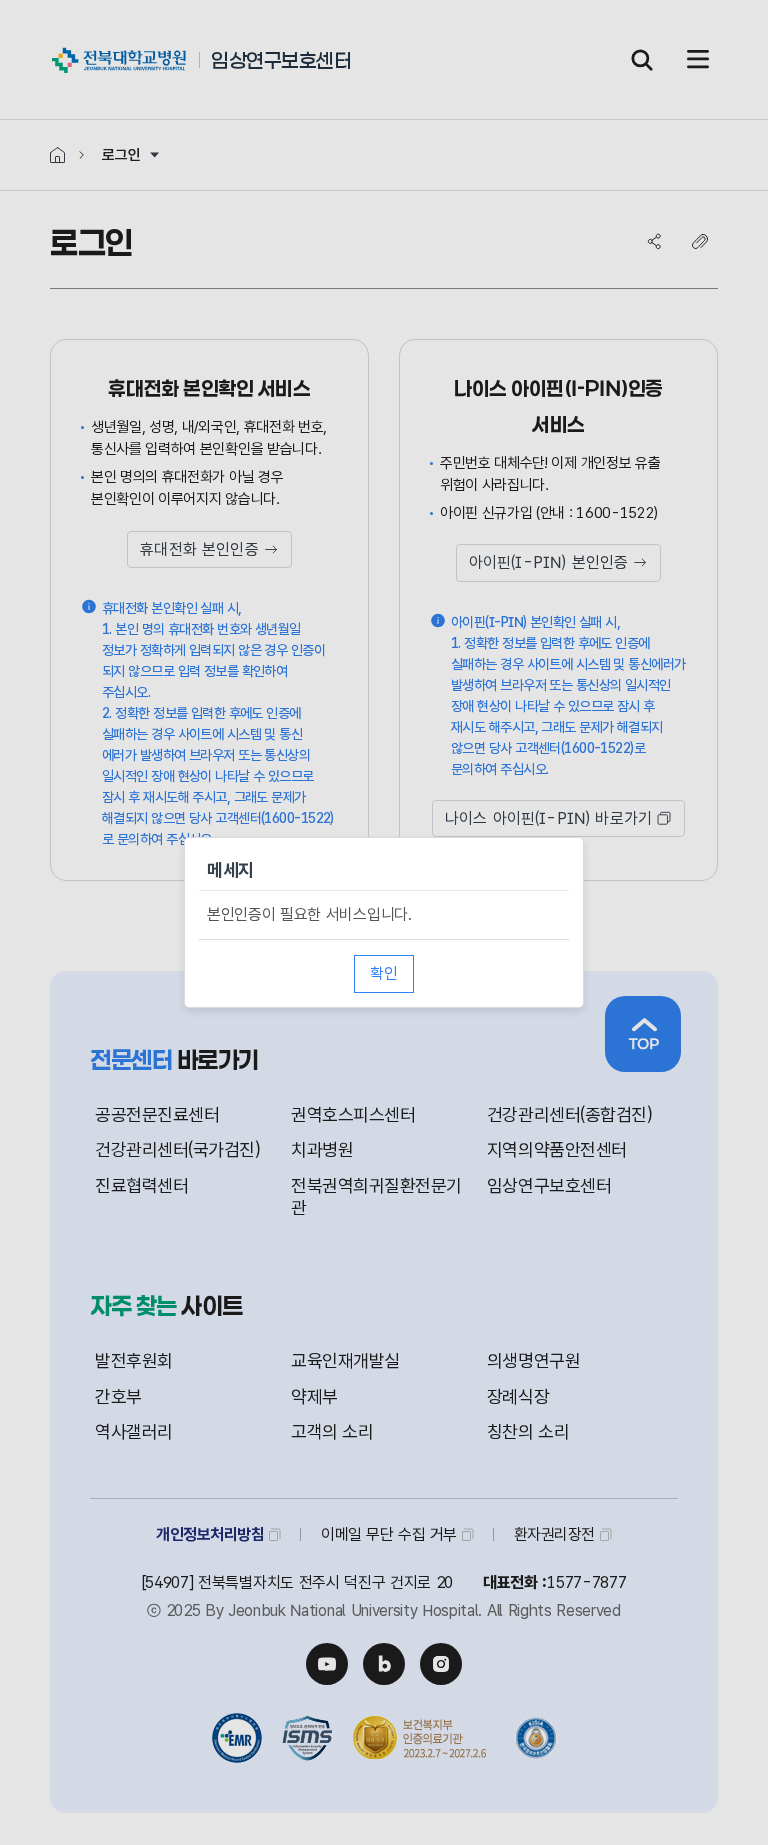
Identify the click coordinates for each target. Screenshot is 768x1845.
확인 (383, 973)
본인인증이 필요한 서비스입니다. (309, 914)
